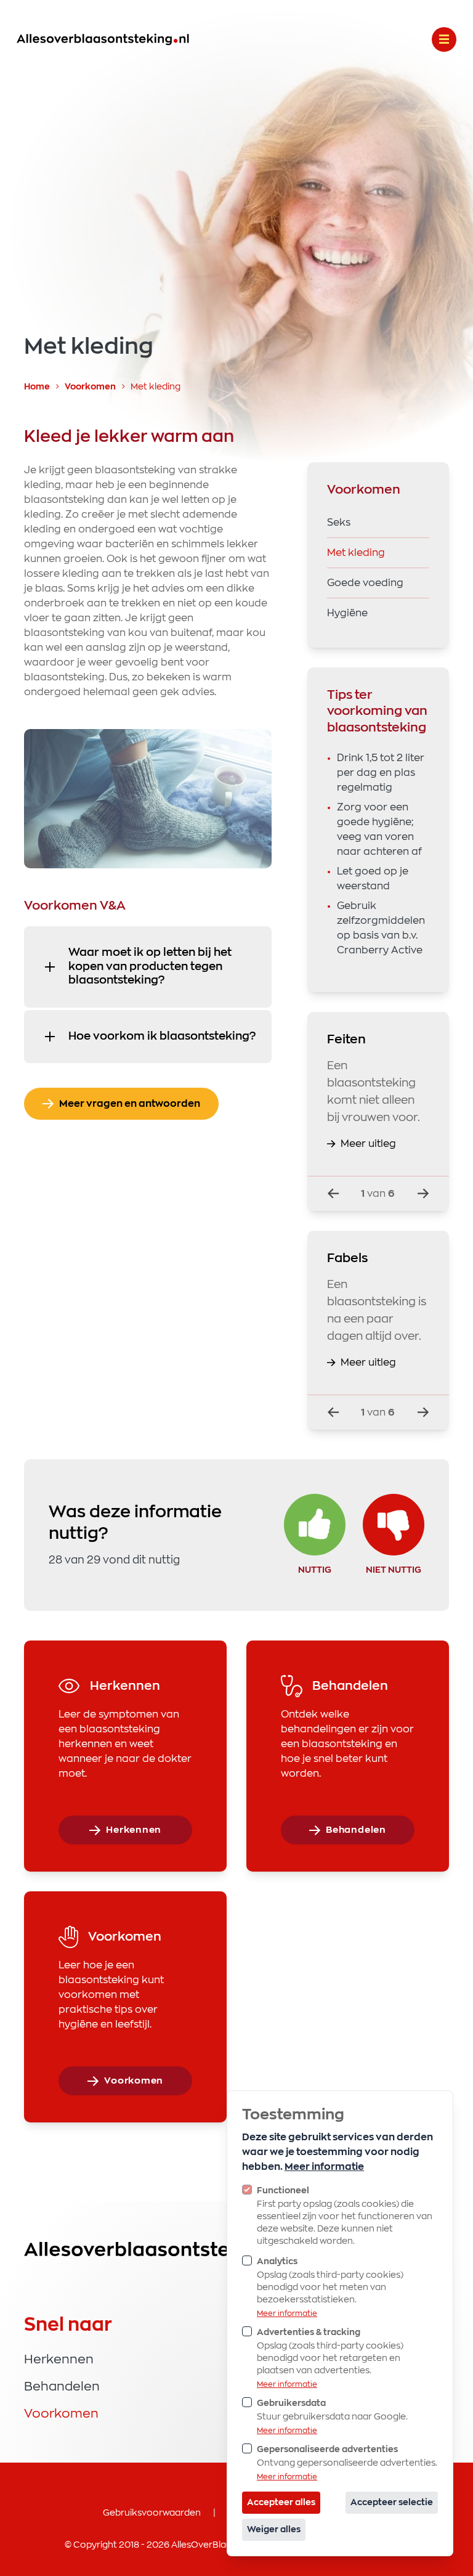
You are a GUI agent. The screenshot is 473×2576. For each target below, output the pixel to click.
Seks (339, 523)
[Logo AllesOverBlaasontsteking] (103, 39)
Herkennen (59, 2360)
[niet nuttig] (394, 1525)
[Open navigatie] (444, 39)
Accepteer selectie (392, 2503)
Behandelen (62, 2387)
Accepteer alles (281, 2503)
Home (38, 387)
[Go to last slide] (333, 1194)
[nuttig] (315, 1525)
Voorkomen (91, 387)
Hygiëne (347, 613)
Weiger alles (274, 2530)
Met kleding (356, 553)
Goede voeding (365, 583)
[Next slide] (423, 1194)
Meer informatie (324, 2167)
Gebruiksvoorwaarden (152, 2513)
